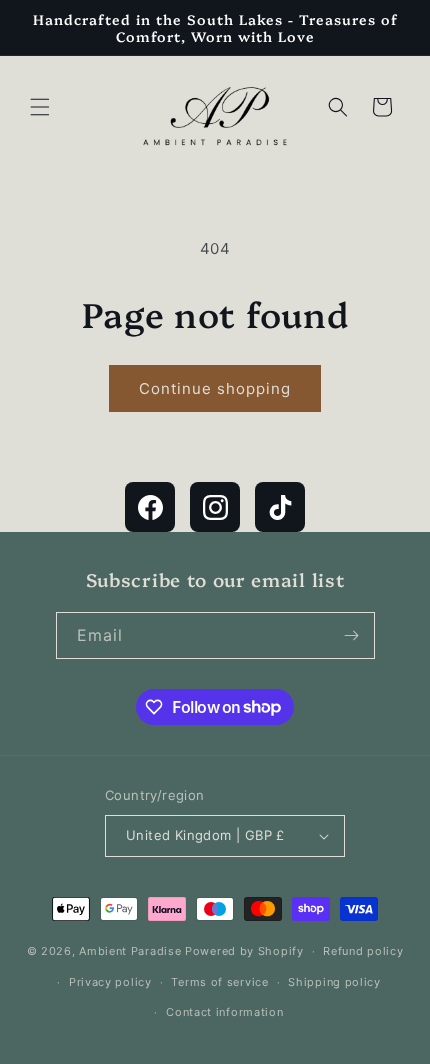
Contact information (224, 1012)
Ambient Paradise (130, 951)
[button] (40, 107)
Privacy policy (110, 982)
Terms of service (219, 982)
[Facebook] (150, 507)
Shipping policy (334, 982)
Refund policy (363, 951)
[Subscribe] (352, 635)
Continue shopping (215, 388)
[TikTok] (280, 507)
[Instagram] (215, 507)
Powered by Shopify (244, 951)
